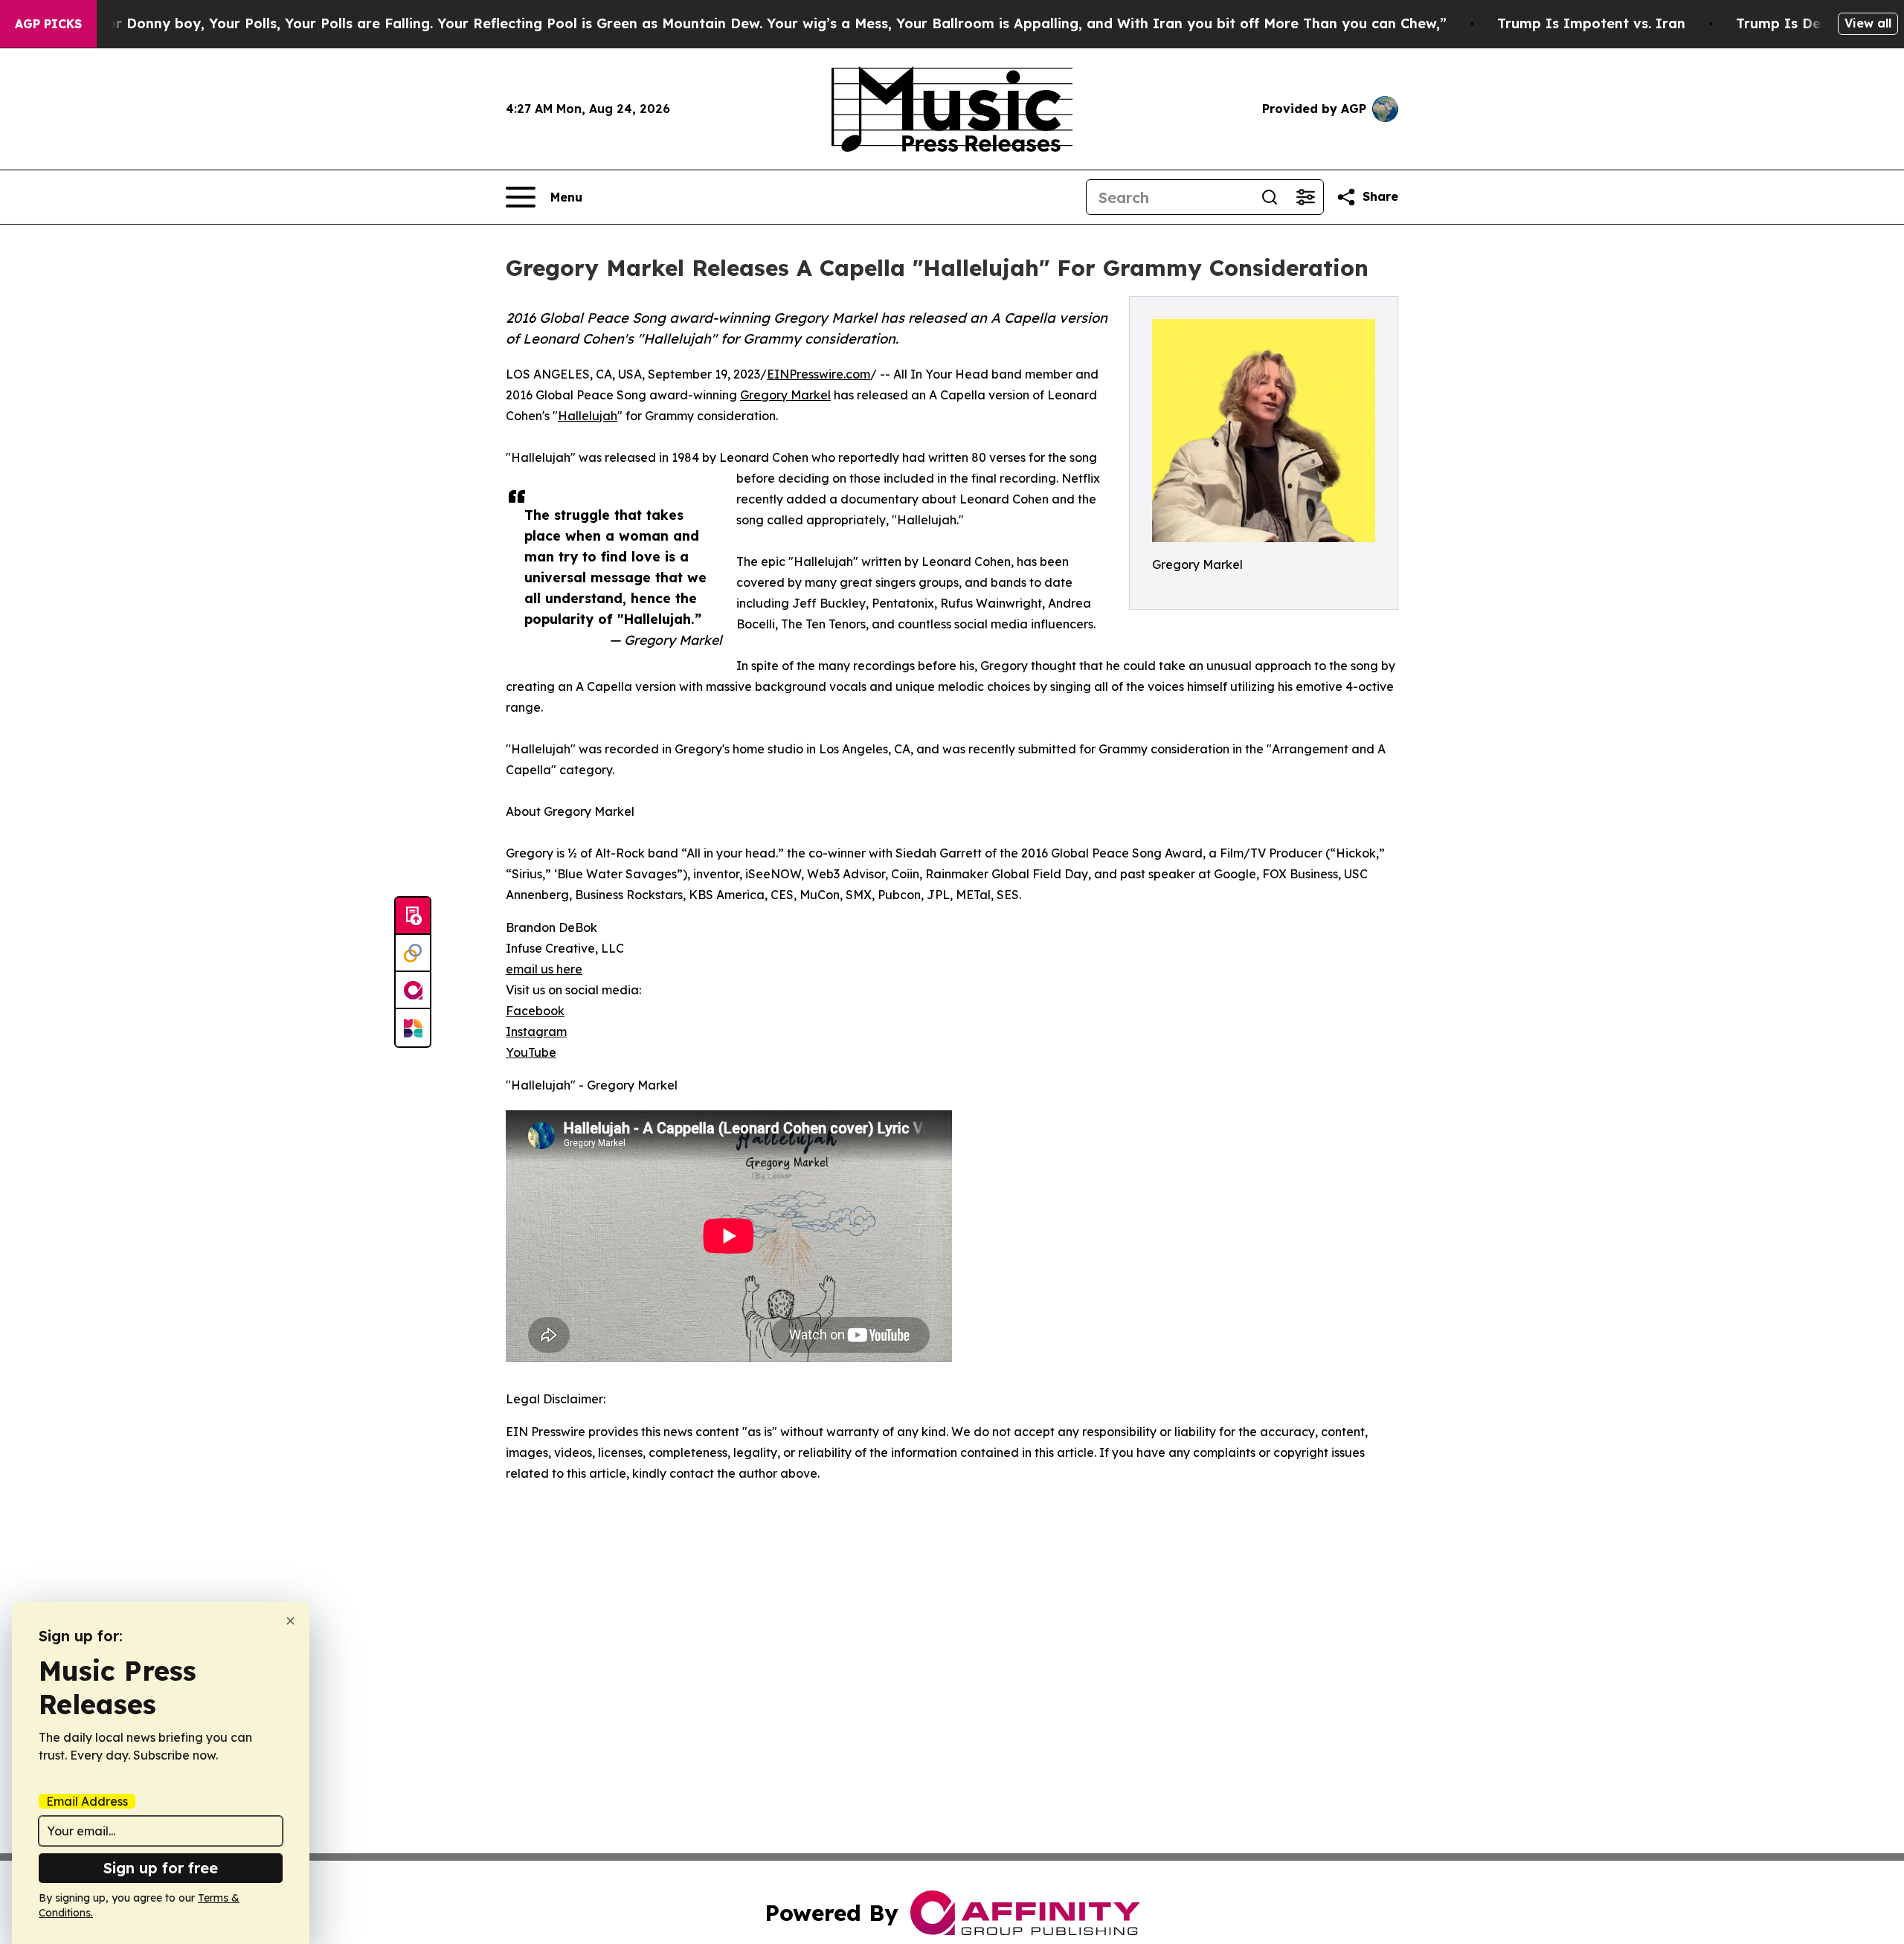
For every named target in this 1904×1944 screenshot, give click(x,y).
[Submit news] (413, 916)
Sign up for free (161, 1868)
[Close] (290, 1621)
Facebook (535, 1011)
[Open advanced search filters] (1305, 197)
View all (1868, 23)
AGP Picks (48, 24)
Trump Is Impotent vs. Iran (1591, 23)
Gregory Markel (785, 395)
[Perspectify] (413, 953)
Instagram (536, 1031)
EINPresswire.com (818, 374)
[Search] (1270, 197)
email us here (544, 969)
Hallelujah (588, 416)
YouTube (531, 1052)
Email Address (87, 1801)
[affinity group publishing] (413, 991)
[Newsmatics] (413, 1028)
